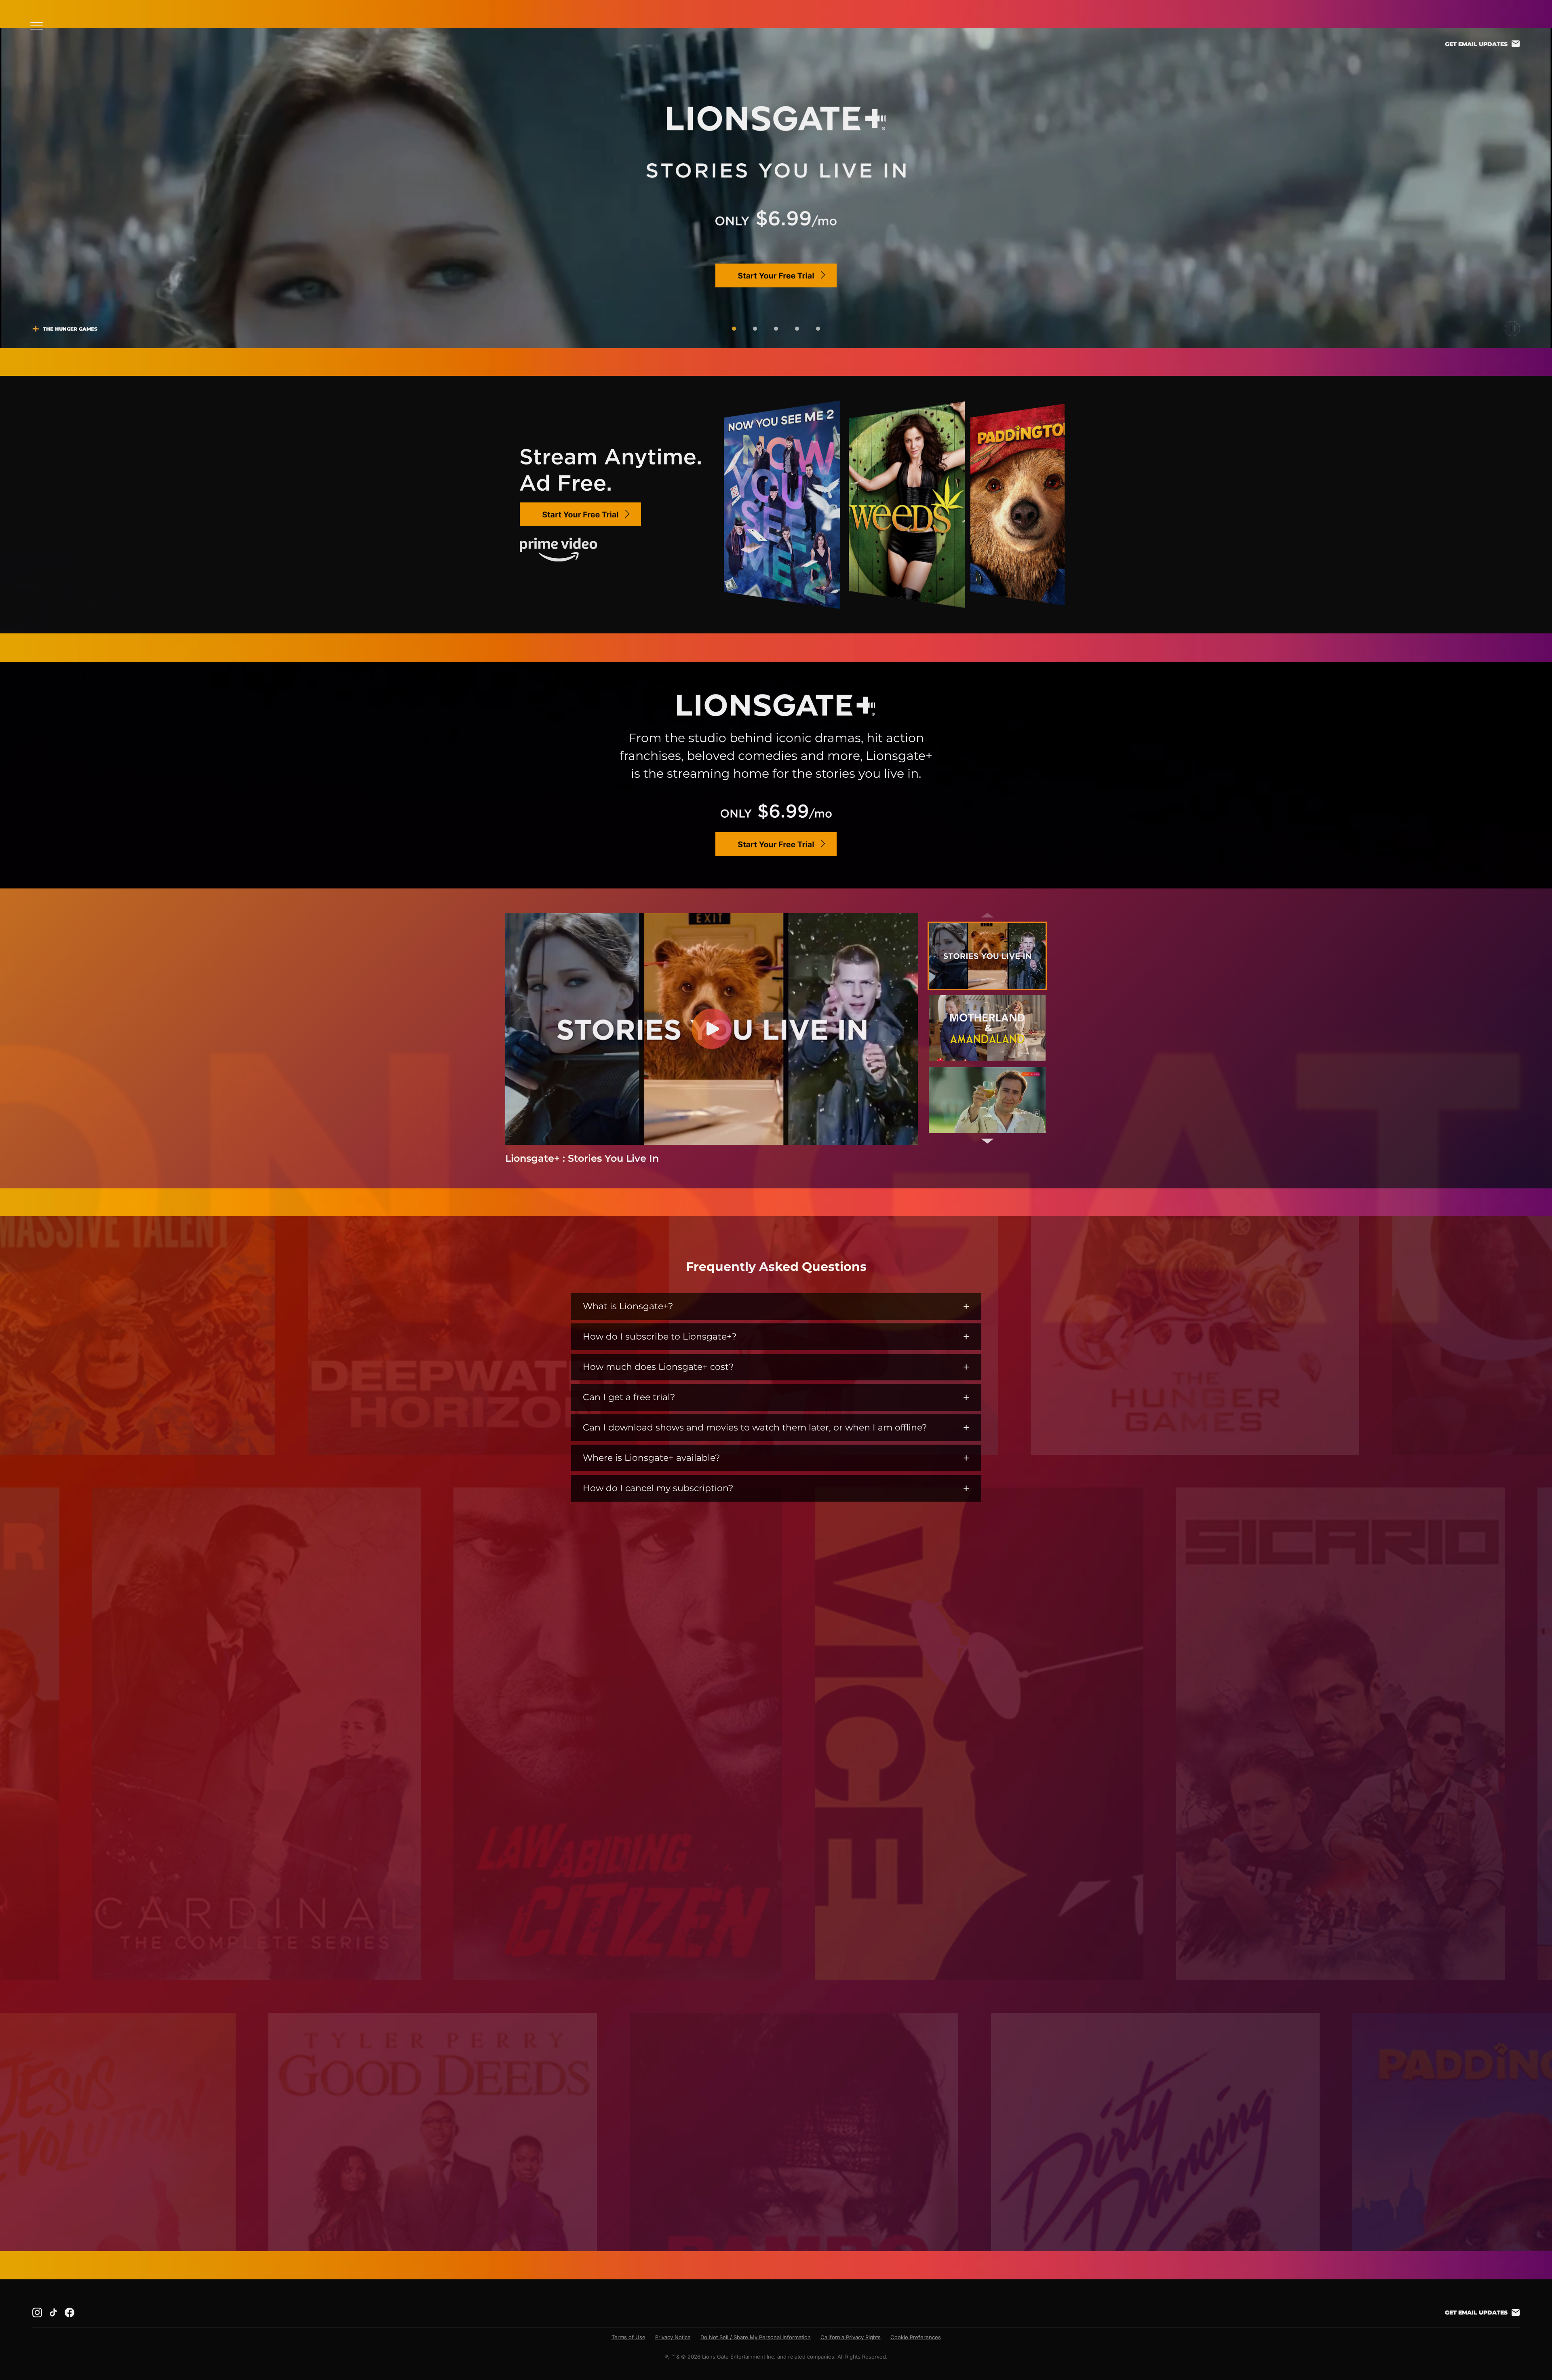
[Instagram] (37, 2312)
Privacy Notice (673, 2337)
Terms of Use (628, 2337)
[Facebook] (70, 2312)
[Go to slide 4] (797, 329)
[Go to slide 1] (734, 329)
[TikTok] (53, 2312)
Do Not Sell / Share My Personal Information (756, 2337)
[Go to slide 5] (818, 329)
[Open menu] (39, 26)
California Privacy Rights (851, 2337)
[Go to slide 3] (776, 329)
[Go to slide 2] (755, 329)
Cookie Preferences (916, 2337)
